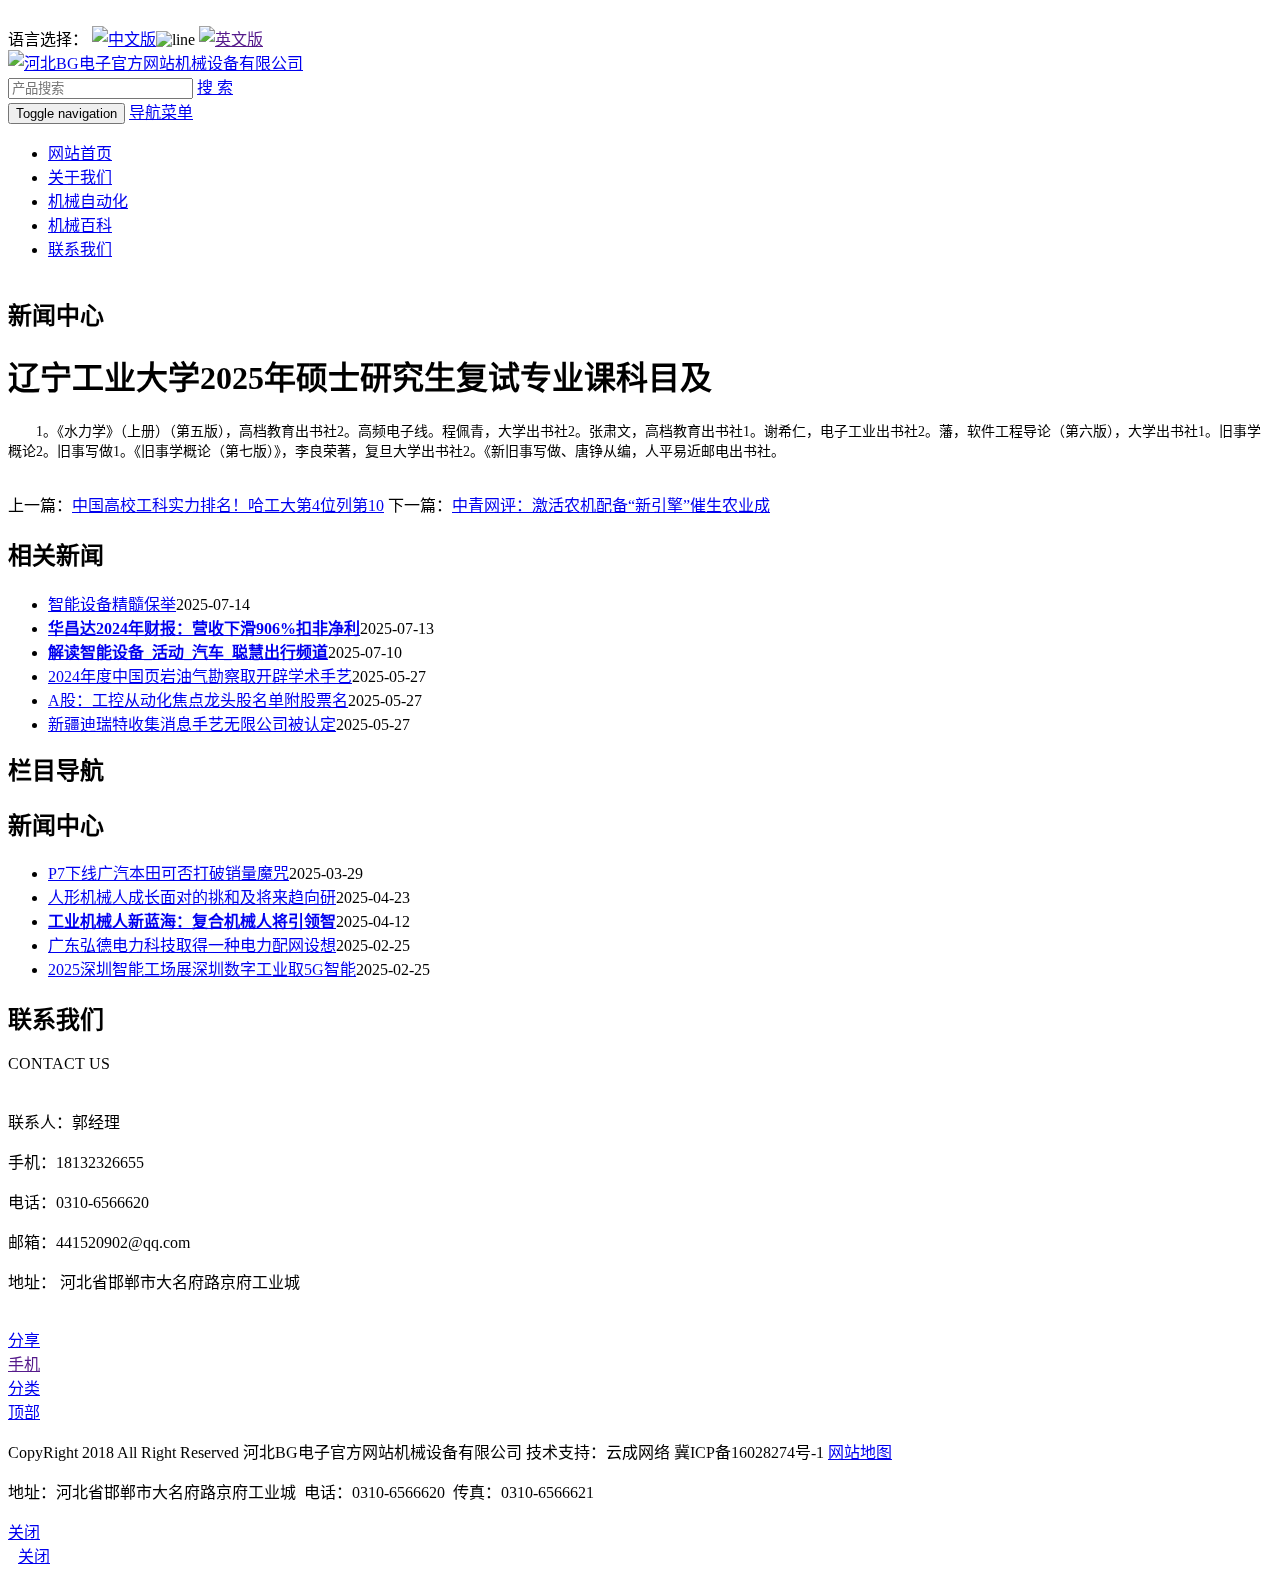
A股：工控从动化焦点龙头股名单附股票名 (198, 700)
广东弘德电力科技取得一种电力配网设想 (192, 945)
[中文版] (124, 39)
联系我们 (80, 249)
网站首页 (80, 153)
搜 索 (215, 87)
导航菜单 (161, 112)
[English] (231, 39)
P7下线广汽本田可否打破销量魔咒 (168, 873)
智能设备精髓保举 (112, 604)
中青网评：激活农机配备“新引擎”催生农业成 (611, 505)
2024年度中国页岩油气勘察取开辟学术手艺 (200, 676)
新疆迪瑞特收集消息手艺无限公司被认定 (192, 724)
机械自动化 (88, 201)
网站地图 (860, 1452)
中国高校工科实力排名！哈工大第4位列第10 (228, 505)
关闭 (34, 1556)
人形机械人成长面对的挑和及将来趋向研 (192, 897)
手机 (24, 1364)
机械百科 (80, 225)
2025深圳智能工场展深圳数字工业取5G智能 (202, 969)
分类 (24, 1388)
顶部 (24, 1412)
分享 (24, 1340)
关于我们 (80, 177)
